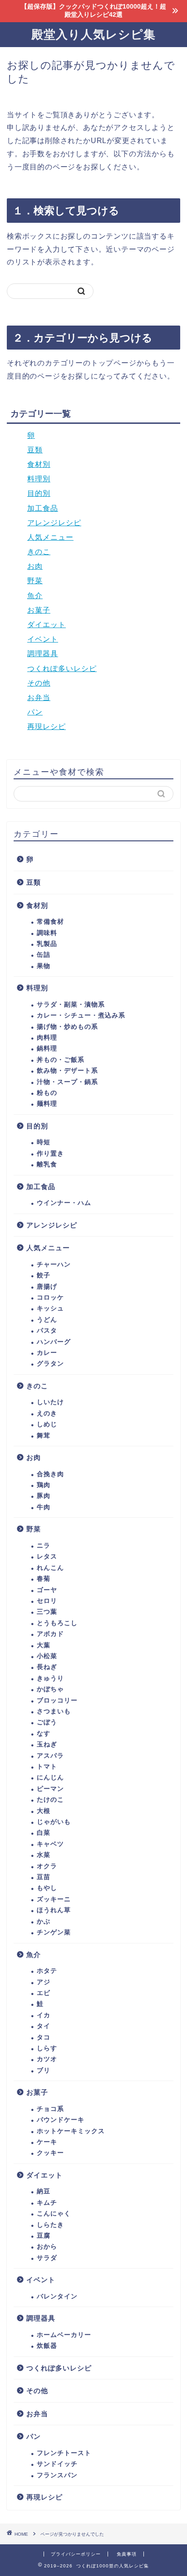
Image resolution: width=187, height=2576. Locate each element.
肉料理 (47, 1038)
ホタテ (47, 1971)
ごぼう (47, 1722)
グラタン (50, 1364)
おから (47, 2247)
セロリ (47, 1601)
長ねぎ (47, 1667)
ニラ (44, 1546)
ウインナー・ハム (64, 1203)
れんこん (50, 1568)
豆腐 (44, 2236)
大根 (44, 1811)
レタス (47, 1557)
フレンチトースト (64, 2453)
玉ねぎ (47, 1744)
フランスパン (57, 2475)
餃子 (44, 1275)
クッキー (50, 2153)
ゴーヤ (47, 1590)
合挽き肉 (50, 1474)
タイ (44, 2026)
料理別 (39, 479)
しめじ (47, 1424)
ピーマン (50, 1789)
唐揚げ (47, 1287)
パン (35, 712)
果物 (44, 966)
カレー (47, 1353)
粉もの (47, 1093)
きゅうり (50, 1678)
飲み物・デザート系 (67, 1071)
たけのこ (50, 1800)
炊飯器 (47, 2346)
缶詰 (44, 955)
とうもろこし (57, 1623)
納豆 (44, 2191)
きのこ (39, 552)
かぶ (44, 1921)
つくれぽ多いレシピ (62, 669)
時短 (44, 1142)
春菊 (44, 1579)
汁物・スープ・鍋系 (67, 1082)
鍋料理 (47, 1048)
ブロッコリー (57, 1701)
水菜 (44, 1855)
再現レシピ (47, 727)
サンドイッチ (57, 2464)
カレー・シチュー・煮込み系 (81, 1015)
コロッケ (50, 1298)
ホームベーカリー (64, 2335)
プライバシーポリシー (76, 2554)
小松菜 (47, 1656)
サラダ (47, 2258)
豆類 (35, 450)
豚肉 (44, 1496)
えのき (47, 1413)
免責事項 (127, 2554)
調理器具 (43, 654)
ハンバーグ (54, 1342)
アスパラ (50, 1756)
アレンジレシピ (54, 523)
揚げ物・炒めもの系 (67, 1027)
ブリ (44, 2070)
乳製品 (47, 944)
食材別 (39, 464)
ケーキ (47, 2142)
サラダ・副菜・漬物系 (71, 1005)
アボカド (50, 1634)
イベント (43, 639)
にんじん (50, 1777)
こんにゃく (54, 2214)
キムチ (47, 2203)
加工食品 (43, 508)
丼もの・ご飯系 (61, 1060)
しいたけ (50, 1402)
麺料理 (47, 1104)
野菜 (35, 581)
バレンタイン (57, 2296)
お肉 (35, 566)
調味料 (47, 933)
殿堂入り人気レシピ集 (93, 34)
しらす (47, 2048)
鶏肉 (44, 1485)
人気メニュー (50, 537)
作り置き (50, 1154)
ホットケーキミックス (71, 2131)
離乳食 (47, 1164)
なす (44, 1734)
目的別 (39, 493)
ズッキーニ (54, 1899)
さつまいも (54, 1711)
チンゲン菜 (54, 1932)
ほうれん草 (54, 1910)
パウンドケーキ (61, 2120)
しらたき (50, 2225)
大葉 (44, 1645)
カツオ (47, 2059)
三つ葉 (47, 1612)
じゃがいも (54, 1822)
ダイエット (47, 625)
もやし (47, 1888)
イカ (44, 2015)
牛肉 (44, 1507)
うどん (47, 1320)
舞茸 (44, 1436)
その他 (39, 683)
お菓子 (39, 610)
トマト (47, 1767)
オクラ (47, 1866)
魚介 (35, 596)
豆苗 (44, 1877)
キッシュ (50, 1308)
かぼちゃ (50, 1689)
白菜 (44, 1833)
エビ (44, 1993)
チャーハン (54, 1264)
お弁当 (39, 698)
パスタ (47, 1331)
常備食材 (50, 922)
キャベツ (50, 1844)
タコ (44, 2037)
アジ (44, 1982)
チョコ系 (50, 2109)
